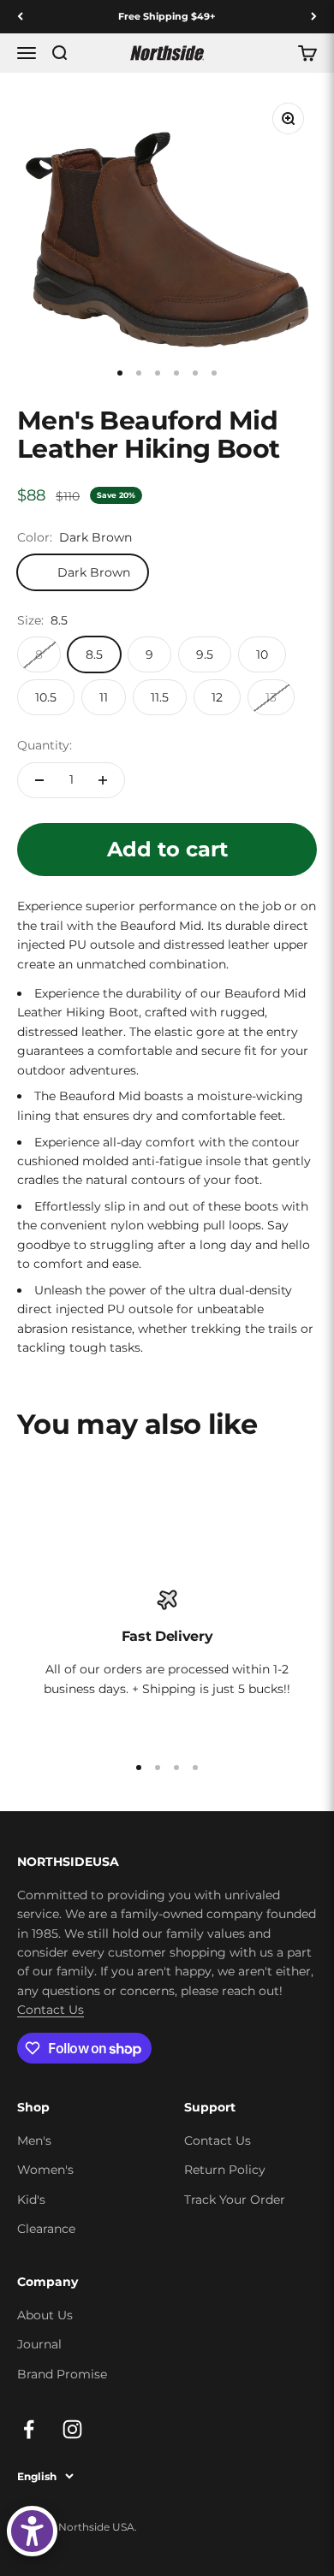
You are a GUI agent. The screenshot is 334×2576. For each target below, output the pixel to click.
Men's (34, 2141)
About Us (45, 2315)
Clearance (46, 2229)
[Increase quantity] (103, 780)
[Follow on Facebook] (29, 2429)
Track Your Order (235, 2200)
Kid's (31, 2200)
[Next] (314, 17)
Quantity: (45, 745)
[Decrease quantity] (39, 780)
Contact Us (51, 2010)
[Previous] (20, 17)
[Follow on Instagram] (72, 2429)
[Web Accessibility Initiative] (32, 2531)
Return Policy (225, 2170)
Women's (45, 2170)
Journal (39, 2344)
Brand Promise (62, 2374)
